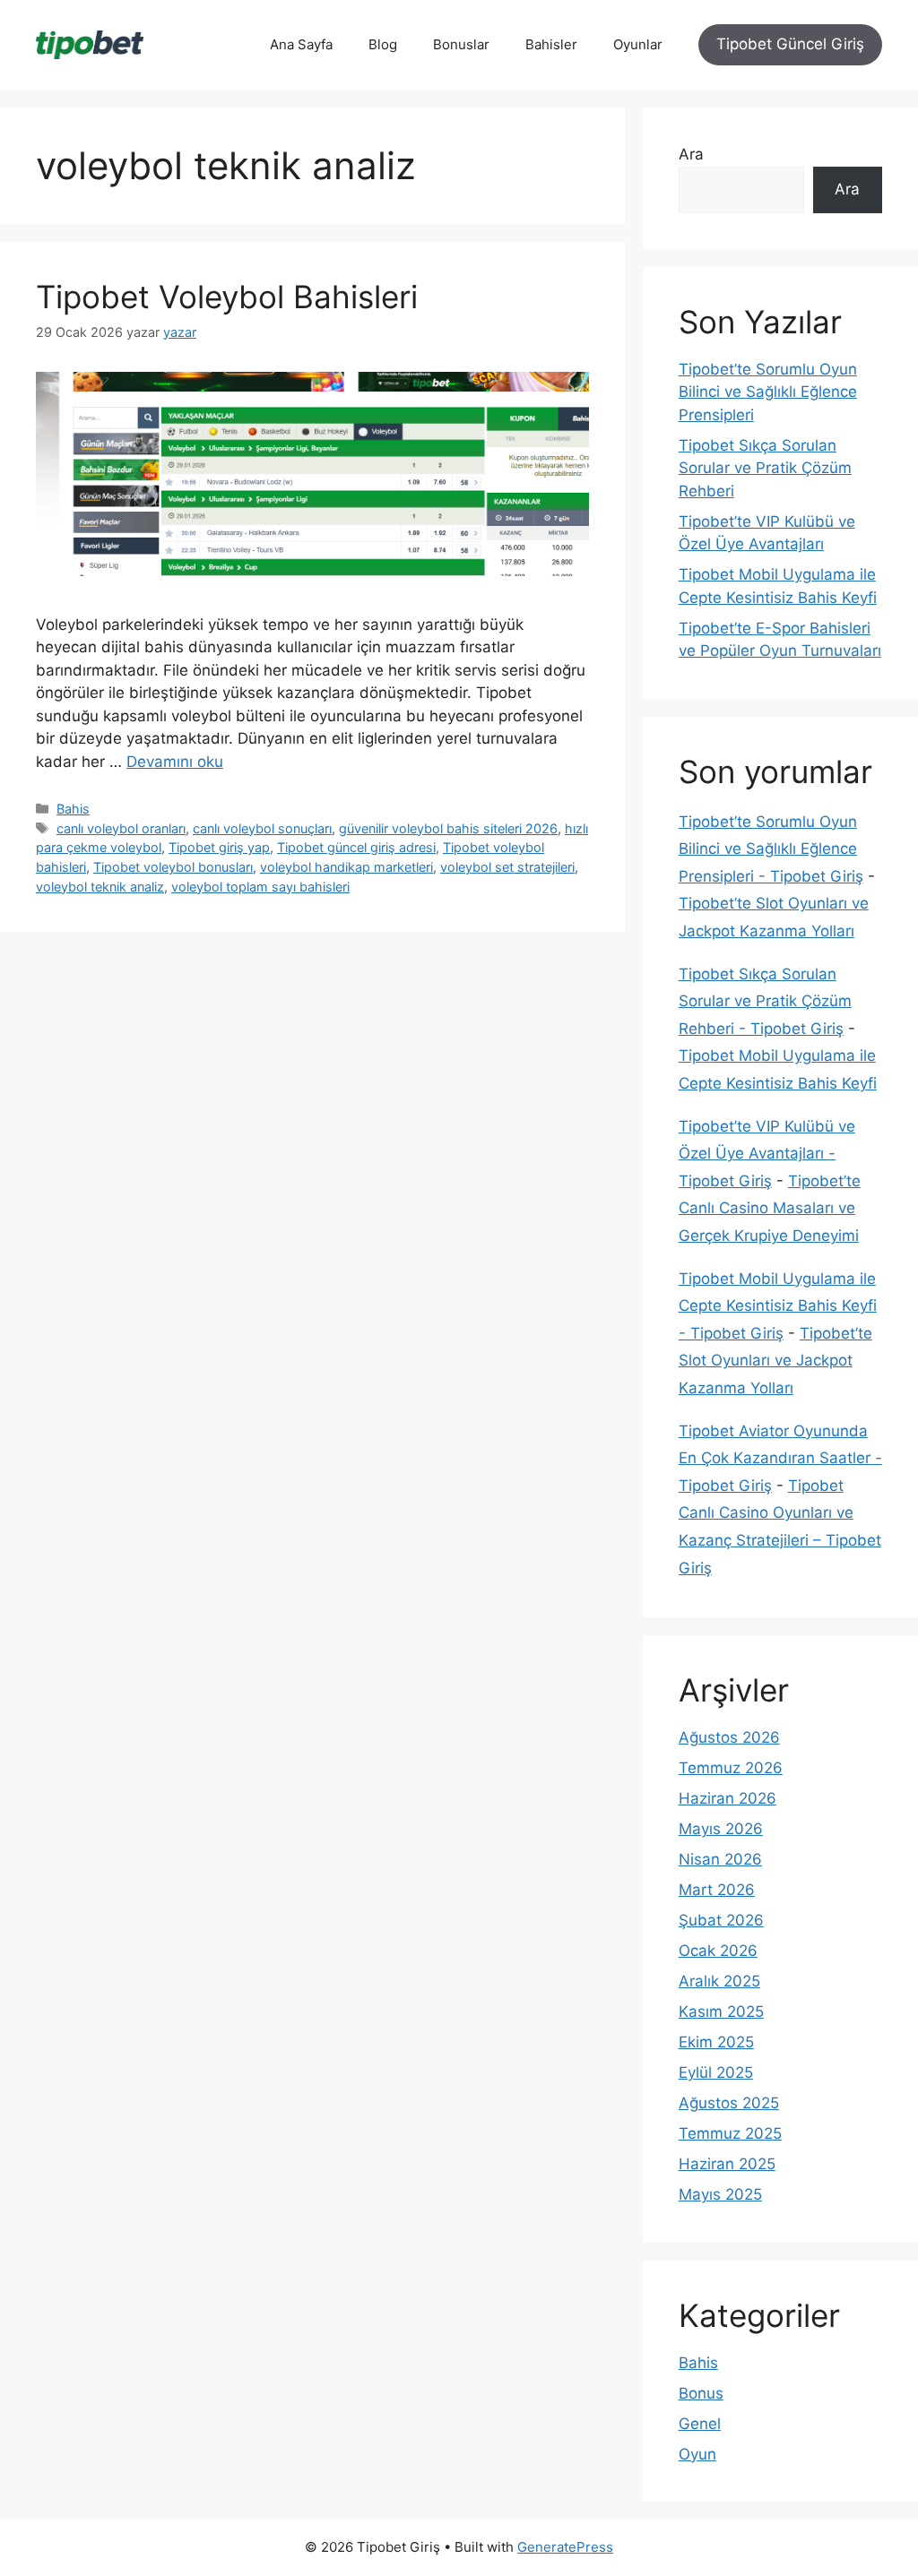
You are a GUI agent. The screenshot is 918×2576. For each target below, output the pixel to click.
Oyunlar (638, 44)
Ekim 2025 (716, 2042)
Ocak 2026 (718, 1951)
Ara (691, 154)
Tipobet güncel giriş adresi (356, 847)
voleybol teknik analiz (100, 887)
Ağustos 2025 (729, 2103)
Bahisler (551, 44)
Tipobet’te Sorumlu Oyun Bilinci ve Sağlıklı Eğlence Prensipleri (768, 392)
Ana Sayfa (301, 44)
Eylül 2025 (716, 2072)
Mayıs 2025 (720, 2194)
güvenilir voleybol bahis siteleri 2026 (448, 828)
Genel (700, 2424)
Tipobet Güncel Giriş (790, 44)
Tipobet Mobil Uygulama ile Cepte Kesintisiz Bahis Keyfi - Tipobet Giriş (778, 1306)
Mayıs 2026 (721, 1829)
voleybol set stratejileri (507, 867)
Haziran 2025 (727, 2164)
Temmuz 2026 (731, 1768)
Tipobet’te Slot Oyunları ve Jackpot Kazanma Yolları (775, 1361)
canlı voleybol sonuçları (262, 828)
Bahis (73, 809)
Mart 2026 (717, 1890)
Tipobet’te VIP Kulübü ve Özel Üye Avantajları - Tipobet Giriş (767, 1154)
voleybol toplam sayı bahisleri (260, 887)
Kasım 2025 (721, 2012)
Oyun (697, 2454)
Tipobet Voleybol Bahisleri (227, 297)
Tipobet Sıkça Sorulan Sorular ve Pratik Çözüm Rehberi (765, 468)
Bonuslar (461, 44)
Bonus (701, 2393)
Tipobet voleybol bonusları (173, 867)
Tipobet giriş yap (219, 847)
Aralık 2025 (719, 1981)
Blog (383, 44)
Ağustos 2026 (729, 1737)
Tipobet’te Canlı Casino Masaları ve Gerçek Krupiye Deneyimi (770, 1208)
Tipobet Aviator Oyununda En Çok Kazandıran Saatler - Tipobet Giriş (780, 1458)
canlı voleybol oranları (121, 828)
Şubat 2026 (721, 1920)
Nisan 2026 (720, 1859)
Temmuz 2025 (730, 2133)
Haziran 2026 (727, 1798)
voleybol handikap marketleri (346, 867)
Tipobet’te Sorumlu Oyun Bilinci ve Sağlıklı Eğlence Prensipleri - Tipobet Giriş (771, 849)
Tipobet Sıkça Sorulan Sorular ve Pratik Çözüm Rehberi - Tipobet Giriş (765, 1001)
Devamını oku (175, 762)
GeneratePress (565, 2547)
